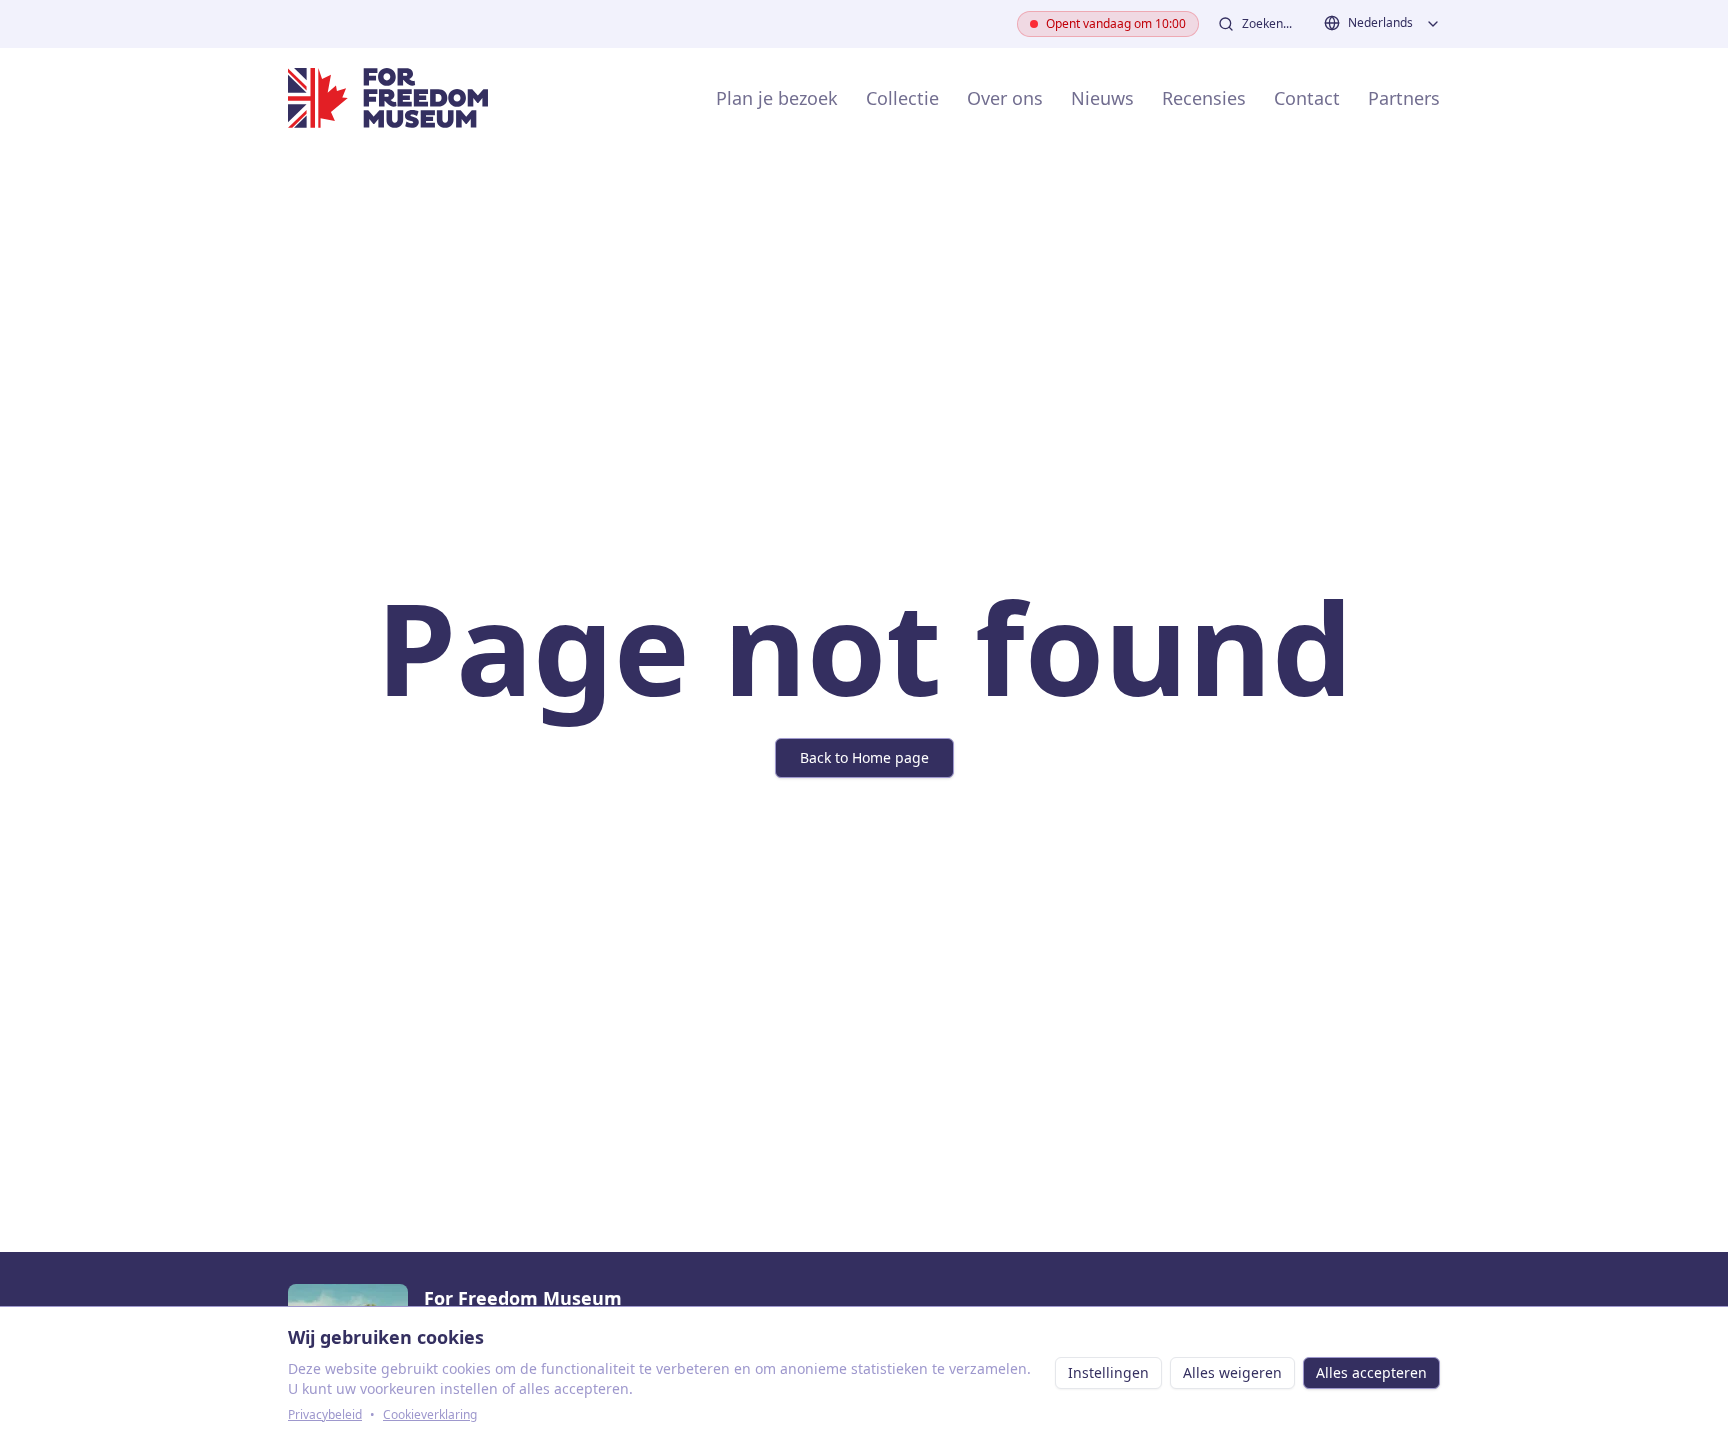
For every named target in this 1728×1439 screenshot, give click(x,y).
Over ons (1005, 98)
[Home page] (388, 98)
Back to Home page (864, 757)
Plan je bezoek (777, 98)
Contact (1307, 98)
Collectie (902, 98)
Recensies (1204, 98)
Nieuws (1102, 98)
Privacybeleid (325, 1415)
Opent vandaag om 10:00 (1116, 23)
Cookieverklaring (430, 1415)
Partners (1404, 98)
